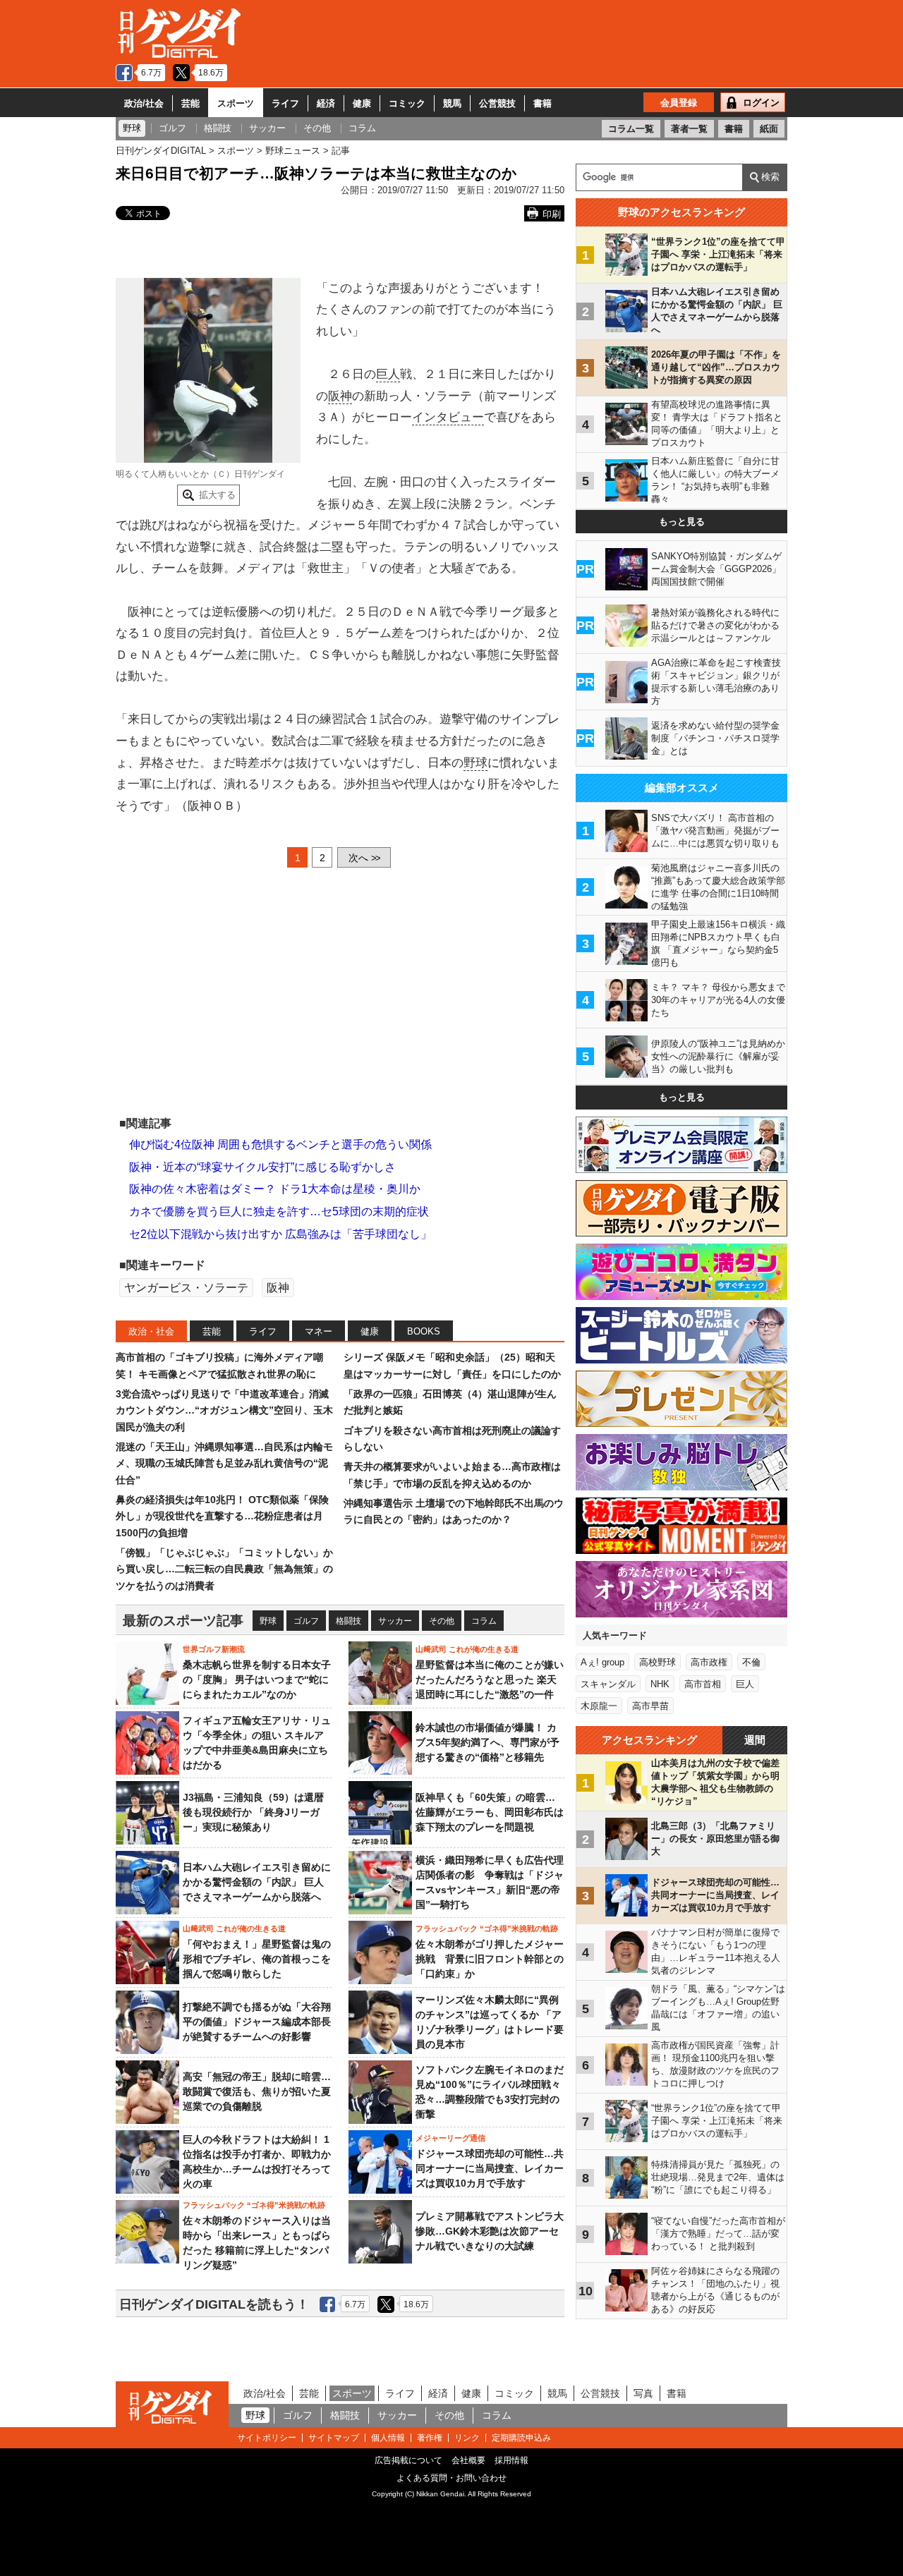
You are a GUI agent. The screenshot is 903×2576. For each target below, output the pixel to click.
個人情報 (388, 2438)
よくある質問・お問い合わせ (451, 2478)
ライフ (285, 103)
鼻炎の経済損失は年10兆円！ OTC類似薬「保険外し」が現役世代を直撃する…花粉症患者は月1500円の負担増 (222, 1516)
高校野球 (657, 1662)
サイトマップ (334, 2438)
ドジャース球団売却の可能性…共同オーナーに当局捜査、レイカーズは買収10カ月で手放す (490, 2168)
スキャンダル (608, 1684)
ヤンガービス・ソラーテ (186, 1288)
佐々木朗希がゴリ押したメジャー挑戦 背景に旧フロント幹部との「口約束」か (490, 1959)
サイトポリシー (267, 2438)
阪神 (340, 396)
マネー (319, 1331)
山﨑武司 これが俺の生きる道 (467, 1649)
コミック (407, 103)
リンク (467, 2438)
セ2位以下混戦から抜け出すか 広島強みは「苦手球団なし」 (280, 1234)
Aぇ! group (602, 1662)
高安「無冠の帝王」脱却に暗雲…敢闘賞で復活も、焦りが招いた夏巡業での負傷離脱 (257, 2091)
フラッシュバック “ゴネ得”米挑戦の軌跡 (487, 1928)
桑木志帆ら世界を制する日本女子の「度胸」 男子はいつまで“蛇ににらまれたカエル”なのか (257, 1679)
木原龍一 (599, 1706)
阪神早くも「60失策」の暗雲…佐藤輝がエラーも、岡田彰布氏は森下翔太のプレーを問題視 (490, 1812)
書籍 (543, 103)
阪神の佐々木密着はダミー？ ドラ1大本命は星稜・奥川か (275, 1189)
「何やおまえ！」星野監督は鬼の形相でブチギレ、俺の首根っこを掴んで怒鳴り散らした (257, 1959)
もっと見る (682, 522)
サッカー (395, 1621)
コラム (484, 1621)
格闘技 (349, 1621)
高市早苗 (650, 1706)
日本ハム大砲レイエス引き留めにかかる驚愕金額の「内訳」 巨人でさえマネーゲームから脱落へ (257, 1882)
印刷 (552, 214)
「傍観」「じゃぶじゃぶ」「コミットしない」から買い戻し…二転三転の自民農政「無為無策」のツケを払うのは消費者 (224, 1569)
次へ (364, 858)
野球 (475, 763)
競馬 (452, 103)
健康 (362, 103)
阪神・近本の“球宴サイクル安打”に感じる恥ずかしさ (262, 1167)
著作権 (430, 2438)
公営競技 (497, 103)
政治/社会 (144, 103)
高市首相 (703, 1684)
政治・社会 (151, 1331)
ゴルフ (306, 1621)
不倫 (751, 1662)
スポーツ (236, 103)
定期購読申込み (521, 2438)
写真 (643, 2393)
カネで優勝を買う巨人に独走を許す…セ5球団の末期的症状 (279, 1211)
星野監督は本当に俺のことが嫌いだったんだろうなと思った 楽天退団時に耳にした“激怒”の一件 (490, 1679)
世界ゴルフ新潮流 (214, 1649)
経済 (326, 103)
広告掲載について (408, 2460)
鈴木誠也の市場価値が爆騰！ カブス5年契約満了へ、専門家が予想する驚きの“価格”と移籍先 (487, 1742)
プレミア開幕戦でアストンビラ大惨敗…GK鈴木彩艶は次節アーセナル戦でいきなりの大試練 (490, 2231)
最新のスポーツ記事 (183, 1621)
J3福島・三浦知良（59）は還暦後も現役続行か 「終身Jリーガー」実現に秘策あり (253, 1812)
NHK (660, 1684)
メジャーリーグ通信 (450, 2138)
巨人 (388, 374)
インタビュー (448, 417)
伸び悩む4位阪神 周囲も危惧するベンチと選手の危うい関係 (280, 1144)
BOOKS (424, 1331)
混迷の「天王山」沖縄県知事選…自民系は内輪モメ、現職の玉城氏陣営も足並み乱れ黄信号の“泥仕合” (224, 1463)
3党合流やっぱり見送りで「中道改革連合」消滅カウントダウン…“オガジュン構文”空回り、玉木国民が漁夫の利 (224, 1410)
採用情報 (511, 2460)
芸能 (190, 103)
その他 (442, 1621)
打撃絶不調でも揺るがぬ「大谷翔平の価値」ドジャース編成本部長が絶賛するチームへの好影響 (257, 2022)
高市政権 (709, 1662)
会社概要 (468, 2460)
